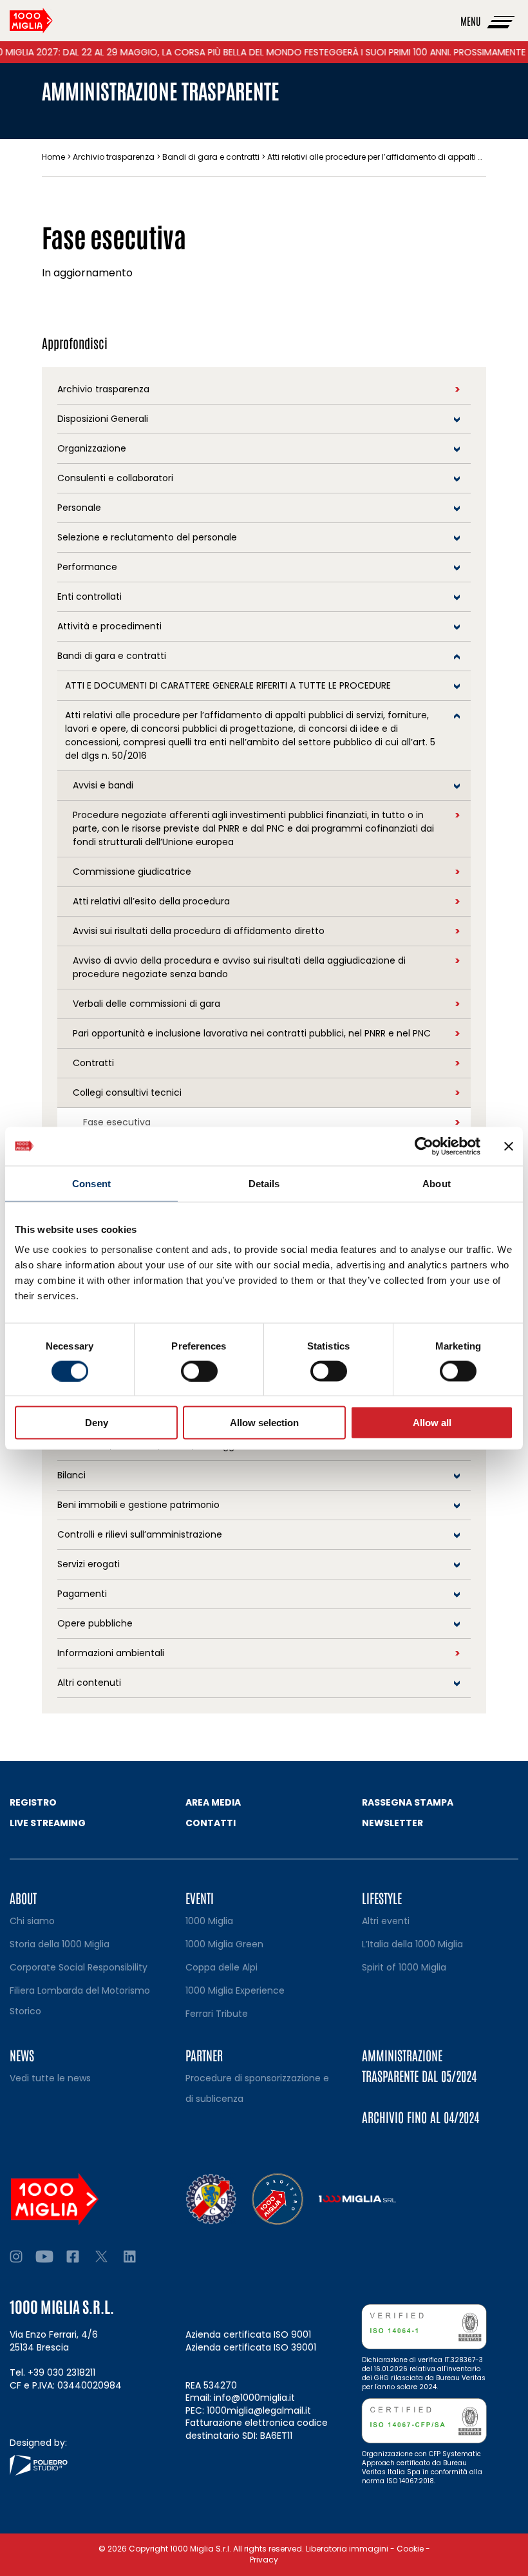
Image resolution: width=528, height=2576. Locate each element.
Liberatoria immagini (347, 2549)
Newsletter (392, 1823)
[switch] (199, 1371)
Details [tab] (264, 1183)
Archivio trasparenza (114, 157)
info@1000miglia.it (254, 2398)
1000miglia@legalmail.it (259, 2410)
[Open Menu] (502, 21)
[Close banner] (509, 1146)
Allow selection (264, 1423)
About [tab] (437, 1183)
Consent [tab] (91, 1183)
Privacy (264, 2560)
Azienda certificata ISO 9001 (248, 2334)
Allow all (432, 1423)
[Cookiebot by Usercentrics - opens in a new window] (424, 1146)
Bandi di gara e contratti (211, 157)
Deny (97, 1423)
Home (53, 157)
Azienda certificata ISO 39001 (251, 2347)
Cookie (410, 2549)
